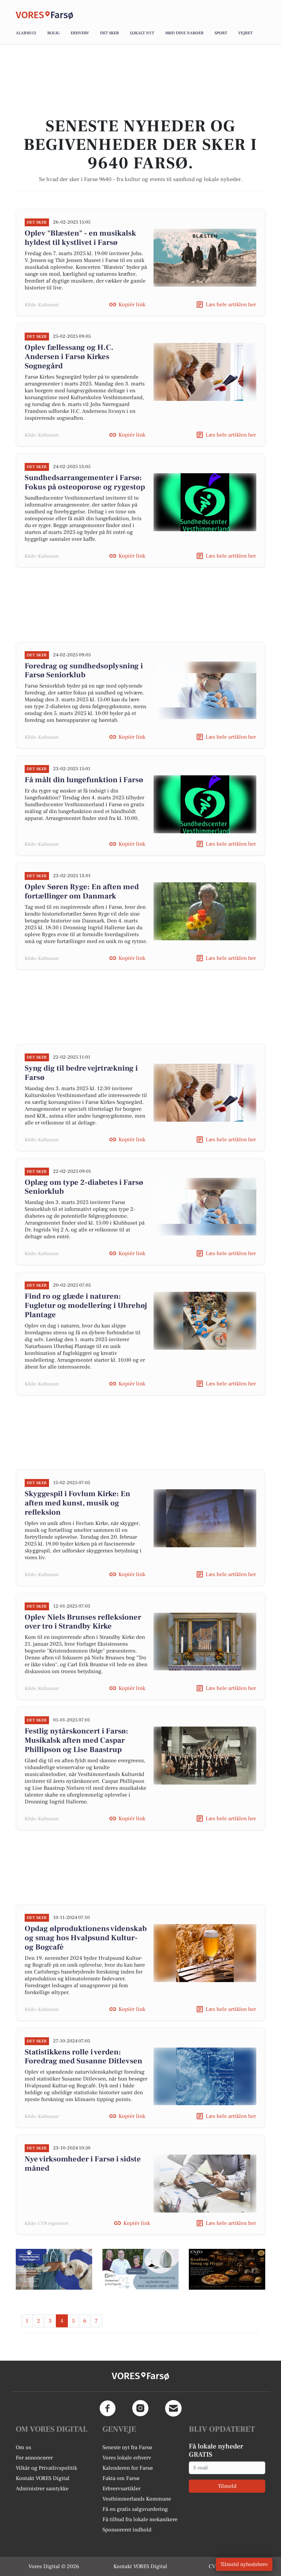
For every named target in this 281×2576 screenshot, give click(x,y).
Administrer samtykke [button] (42, 2489)
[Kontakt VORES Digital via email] (173, 2408)
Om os (23, 2447)
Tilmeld (227, 2486)
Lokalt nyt (142, 33)
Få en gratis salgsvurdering (135, 2509)
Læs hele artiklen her (231, 305)
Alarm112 (26, 33)
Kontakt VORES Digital (43, 2478)
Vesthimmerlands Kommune (137, 2499)
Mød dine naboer (184, 33)
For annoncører (34, 2458)
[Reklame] (54, 2269)
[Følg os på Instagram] (140, 2408)
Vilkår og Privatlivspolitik (46, 2468)
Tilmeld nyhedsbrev (244, 2564)
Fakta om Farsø (121, 2478)
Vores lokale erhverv (127, 2458)
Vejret (245, 33)
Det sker (109, 33)
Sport (221, 33)
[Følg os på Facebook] (108, 2408)
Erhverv (80, 33)
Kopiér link (132, 305)
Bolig (53, 33)
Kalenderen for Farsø (128, 2468)
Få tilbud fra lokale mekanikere (140, 2519)
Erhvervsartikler (121, 2489)
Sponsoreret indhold (127, 2530)
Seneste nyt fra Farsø (127, 2447)
